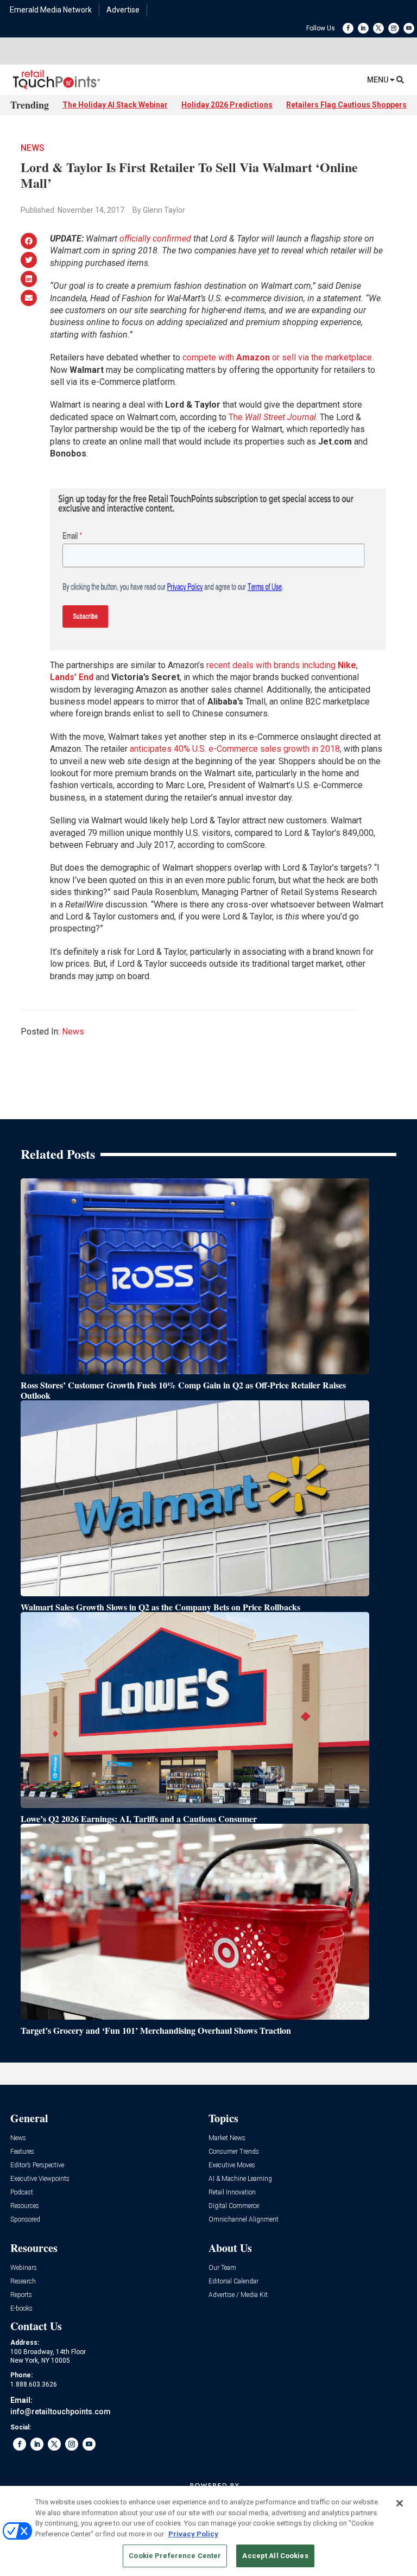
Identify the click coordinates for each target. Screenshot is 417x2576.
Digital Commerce (234, 2206)
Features (22, 2152)
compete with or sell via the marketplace (277, 357)
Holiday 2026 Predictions (227, 105)
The (272, 417)
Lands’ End (72, 677)
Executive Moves (232, 2165)
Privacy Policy (193, 2534)
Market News (227, 2138)
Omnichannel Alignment (244, 2220)
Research (23, 2282)
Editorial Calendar (233, 2282)
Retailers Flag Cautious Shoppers (346, 105)
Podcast (22, 2193)
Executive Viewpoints (40, 2179)
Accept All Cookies (275, 2556)
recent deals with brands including (281, 665)
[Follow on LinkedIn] (363, 28)
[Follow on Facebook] (348, 28)
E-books (21, 2309)
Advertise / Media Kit (238, 2295)
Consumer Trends (234, 2152)
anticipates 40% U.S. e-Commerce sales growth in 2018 (235, 749)
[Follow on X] (378, 28)
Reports (21, 2295)
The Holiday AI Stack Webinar (115, 105)
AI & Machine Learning (240, 2179)
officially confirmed (155, 239)
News (33, 148)
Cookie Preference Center (175, 2556)
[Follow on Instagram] (394, 28)
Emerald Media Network (51, 10)
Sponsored (25, 2220)
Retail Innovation (232, 2193)
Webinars (24, 2268)
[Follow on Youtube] (409, 28)
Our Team (222, 2268)
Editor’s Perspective (37, 2165)
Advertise (123, 10)
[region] (208, 2531)
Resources (25, 2206)
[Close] (400, 2503)
